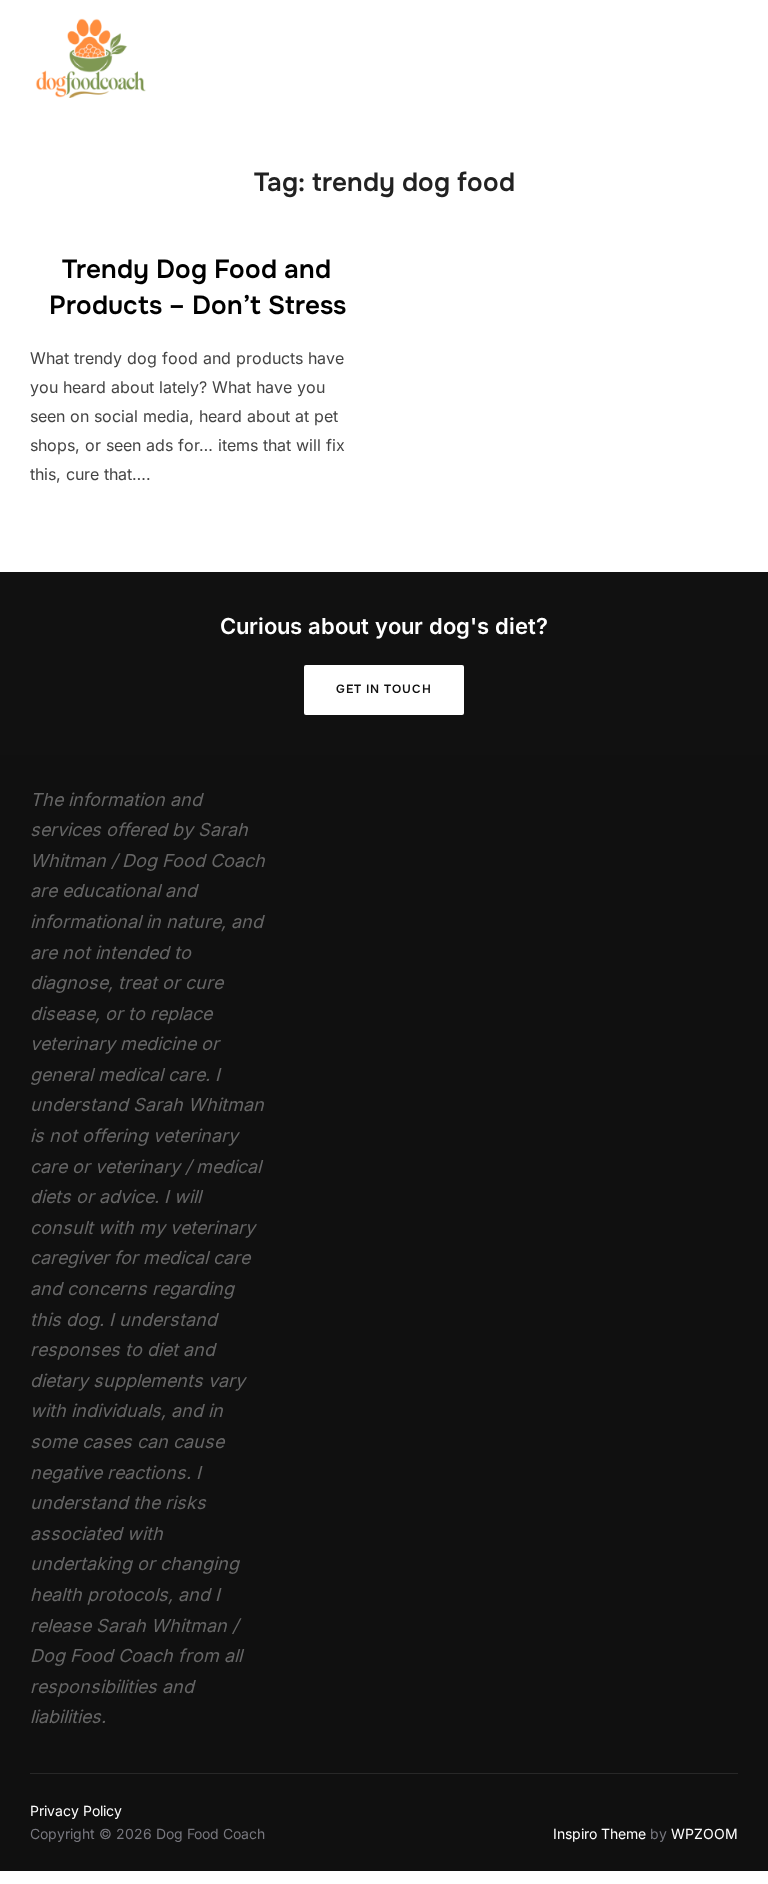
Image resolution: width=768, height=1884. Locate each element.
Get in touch (384, 689)
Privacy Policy (76, 1810)
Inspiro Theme (599, 1833)
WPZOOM (704, 1833)
